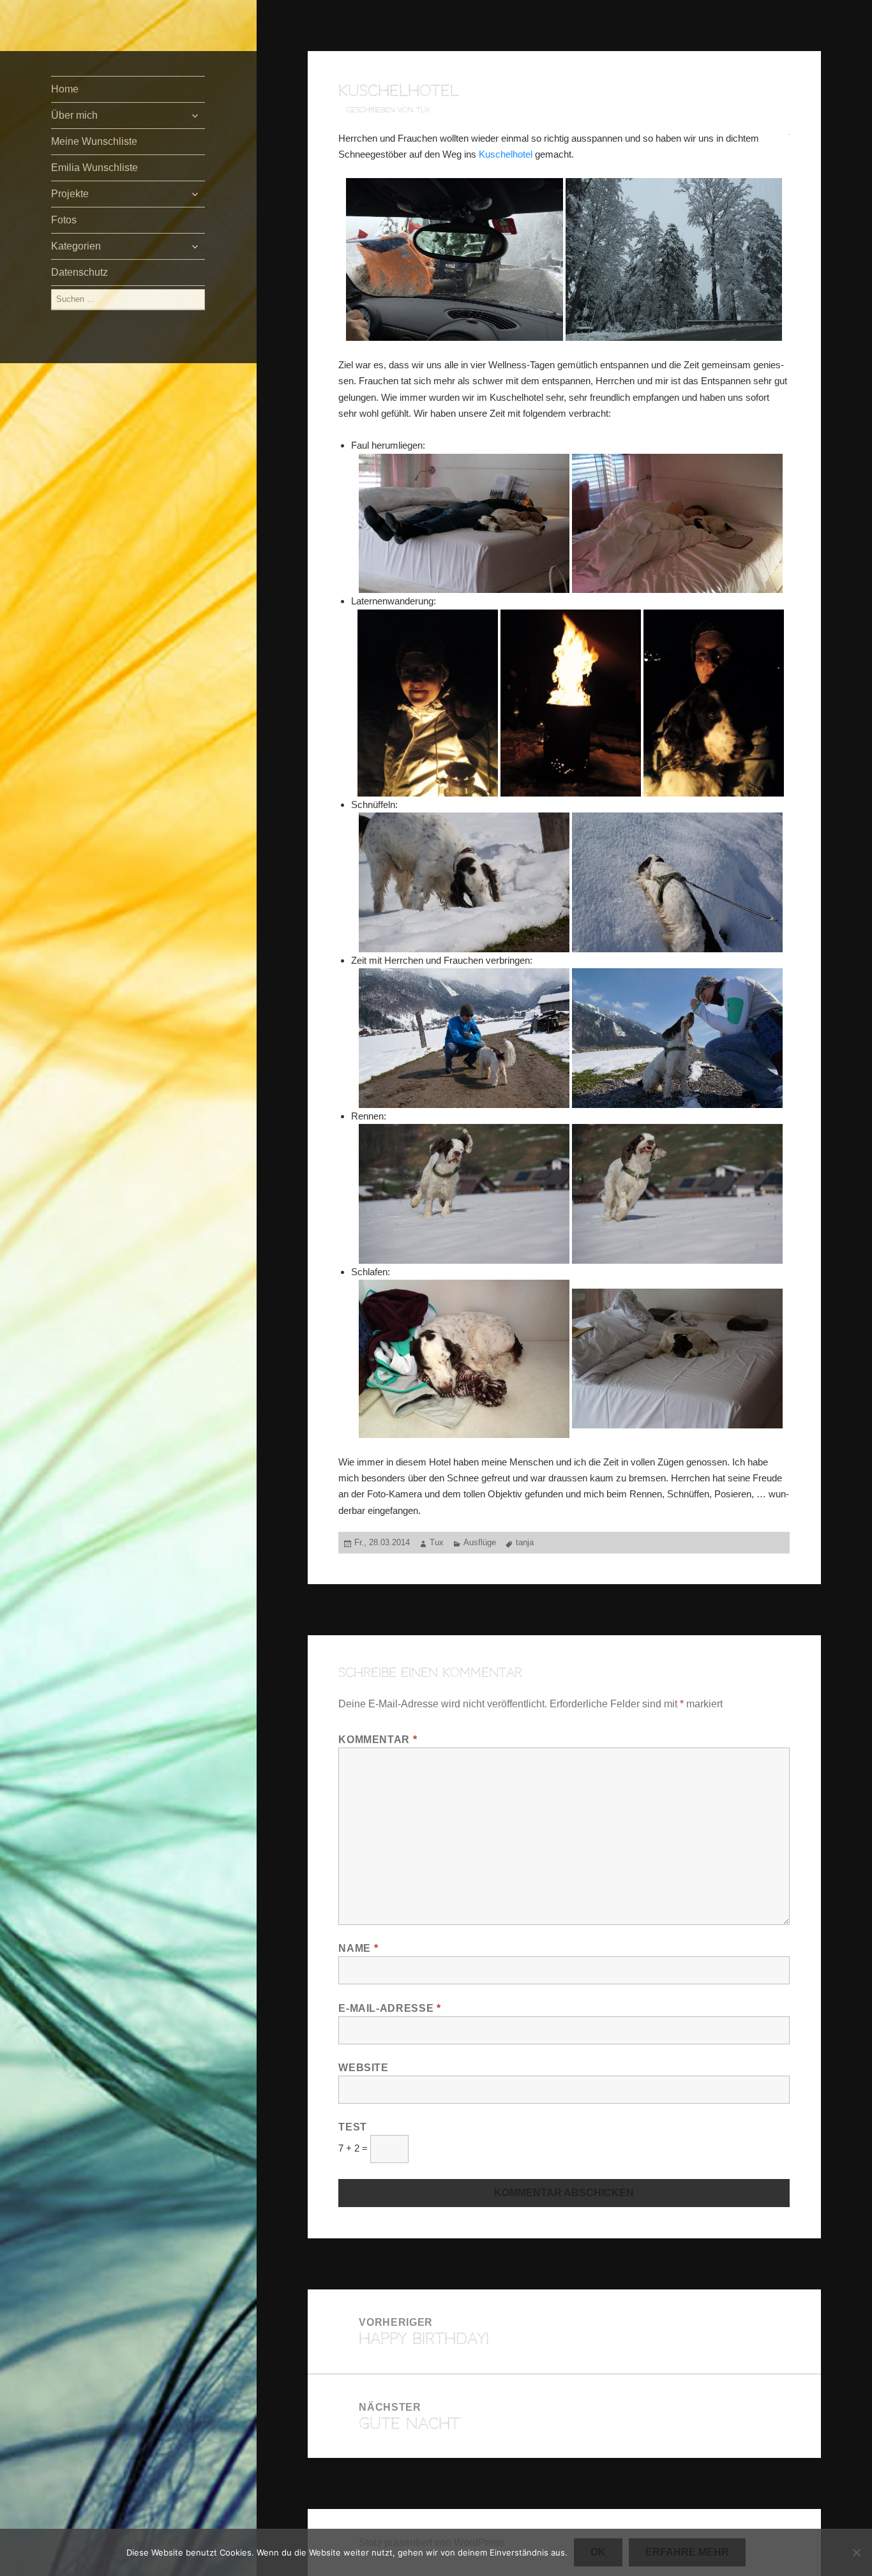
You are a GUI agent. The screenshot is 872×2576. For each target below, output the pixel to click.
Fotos (64, 220)
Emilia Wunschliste (94, 168)
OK (598, 2552)
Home (65, 89)
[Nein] (856, 2552)
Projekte (70, 194)
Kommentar (378, 1740)
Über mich (74, 115)
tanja (525, 1542)
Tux (437, 1542)
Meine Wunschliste (94, 141)
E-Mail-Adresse (389, 2008)
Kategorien (76, 246)
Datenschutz (79, 272)
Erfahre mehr (687, 2552)
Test (353, 2127)
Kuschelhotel (506, 154)
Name (358, 1948)
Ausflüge (480, 1542)
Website (363, 2068)
